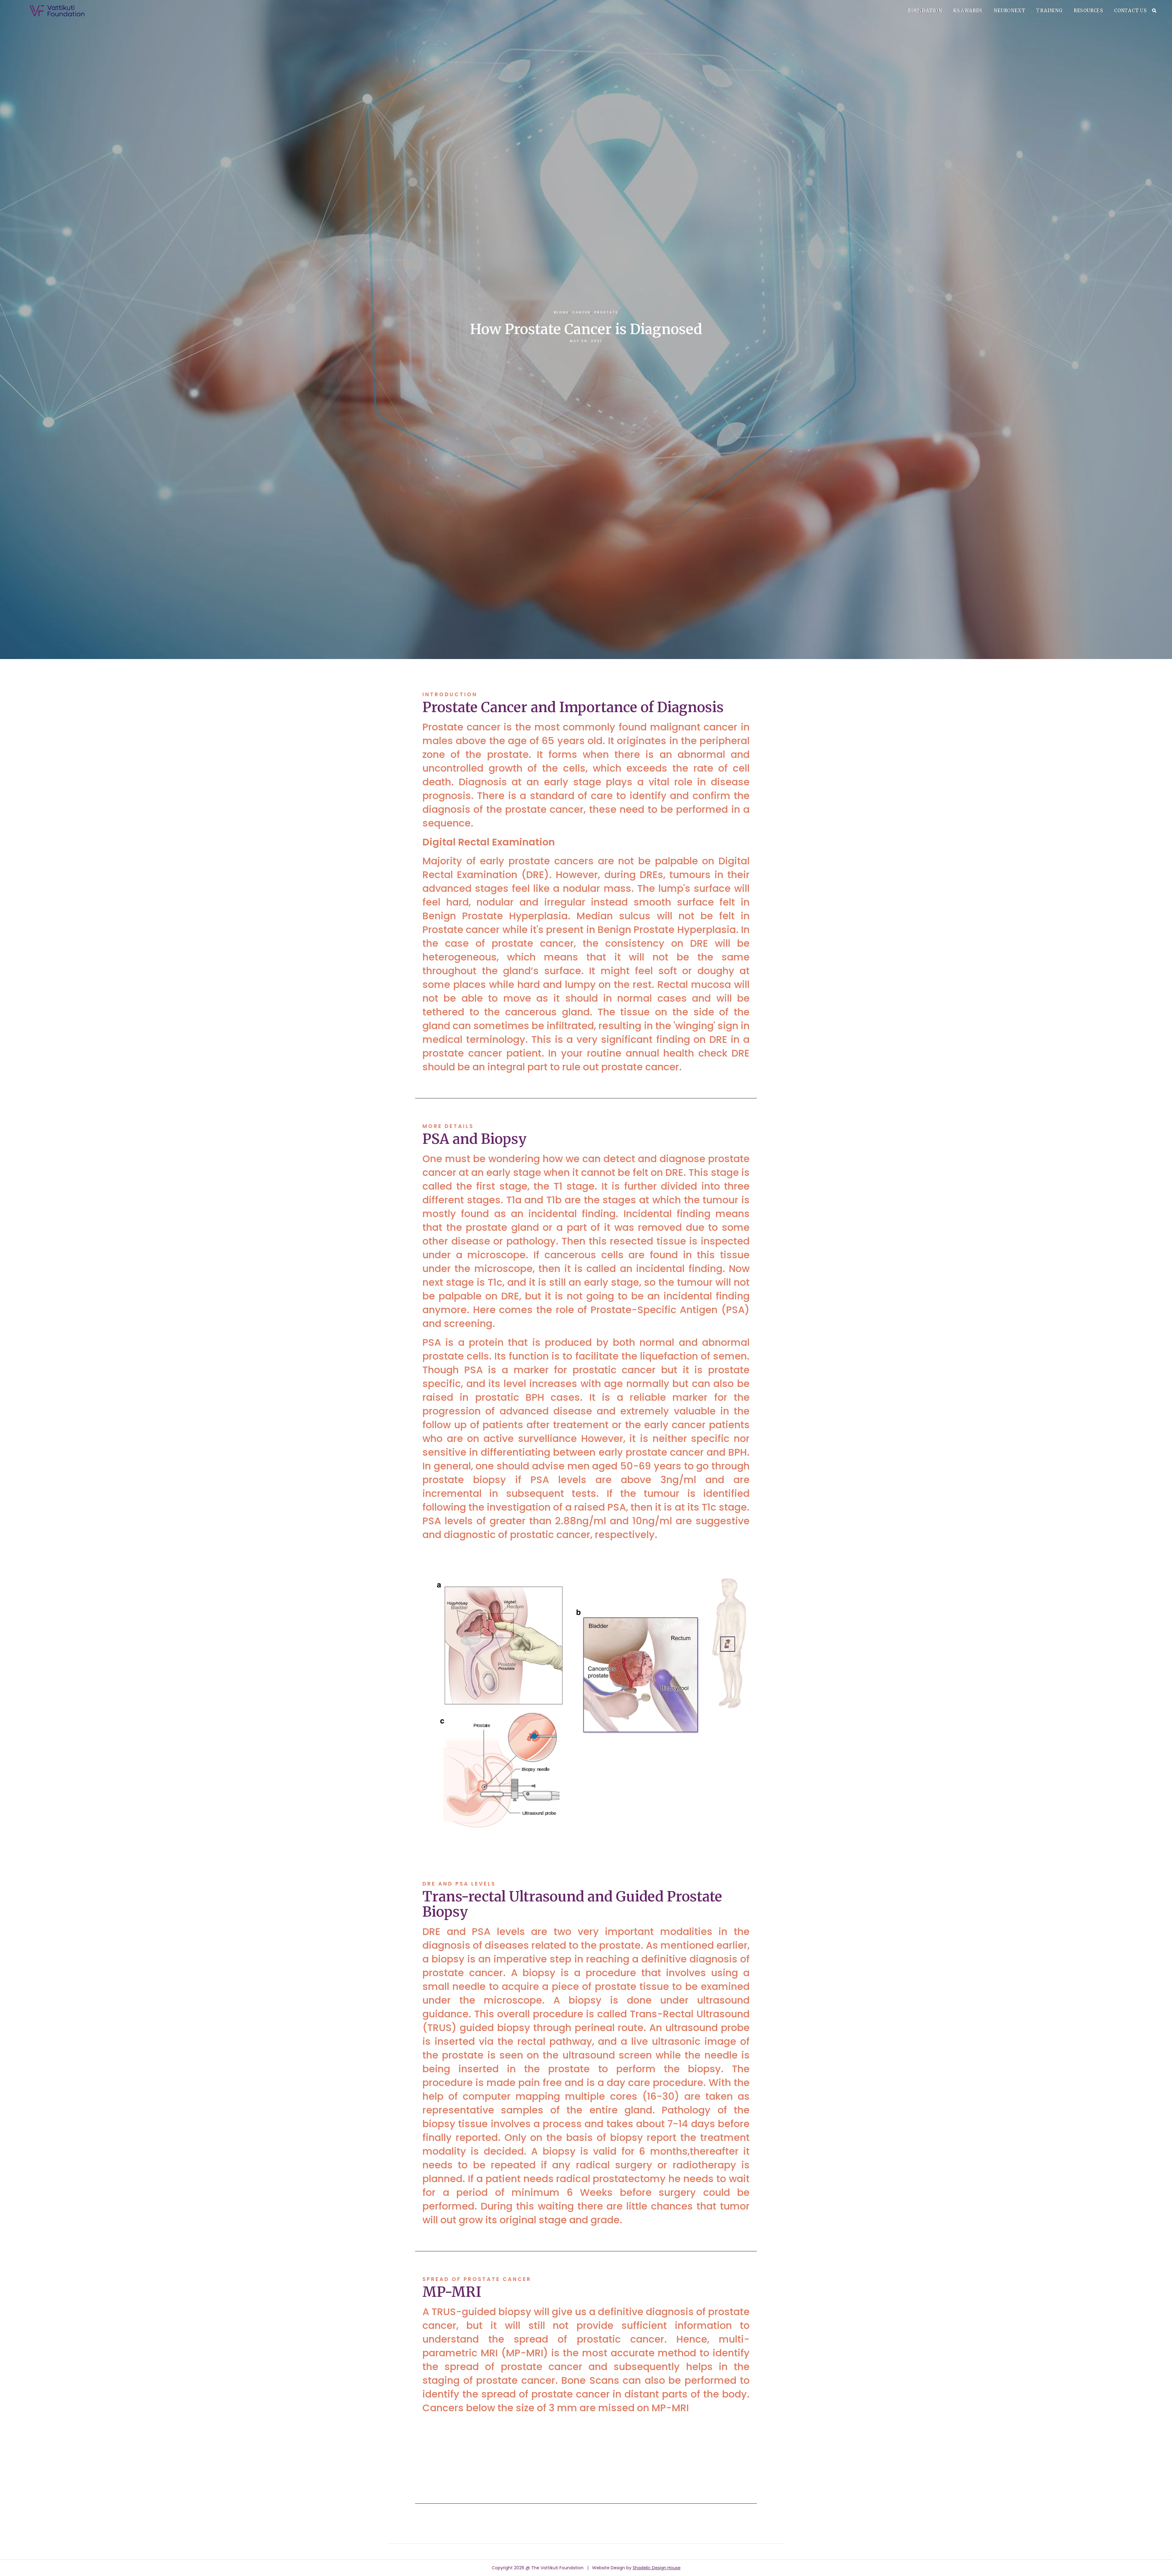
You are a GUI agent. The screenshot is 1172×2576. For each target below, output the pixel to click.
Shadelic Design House (657, 2568)
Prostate (606, 312)
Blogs (561, 312)
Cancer (582, 312)
